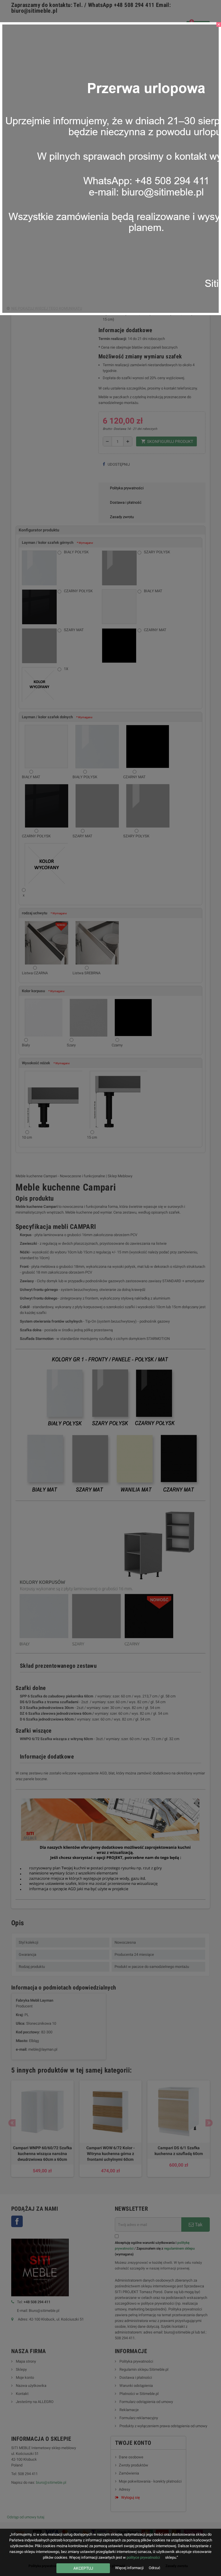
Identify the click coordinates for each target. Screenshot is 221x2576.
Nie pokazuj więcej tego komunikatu (47, 308)
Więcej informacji (130, 2568)
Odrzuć (155, 2568)
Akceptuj (83, 2568)
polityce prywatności (143, 2557)
